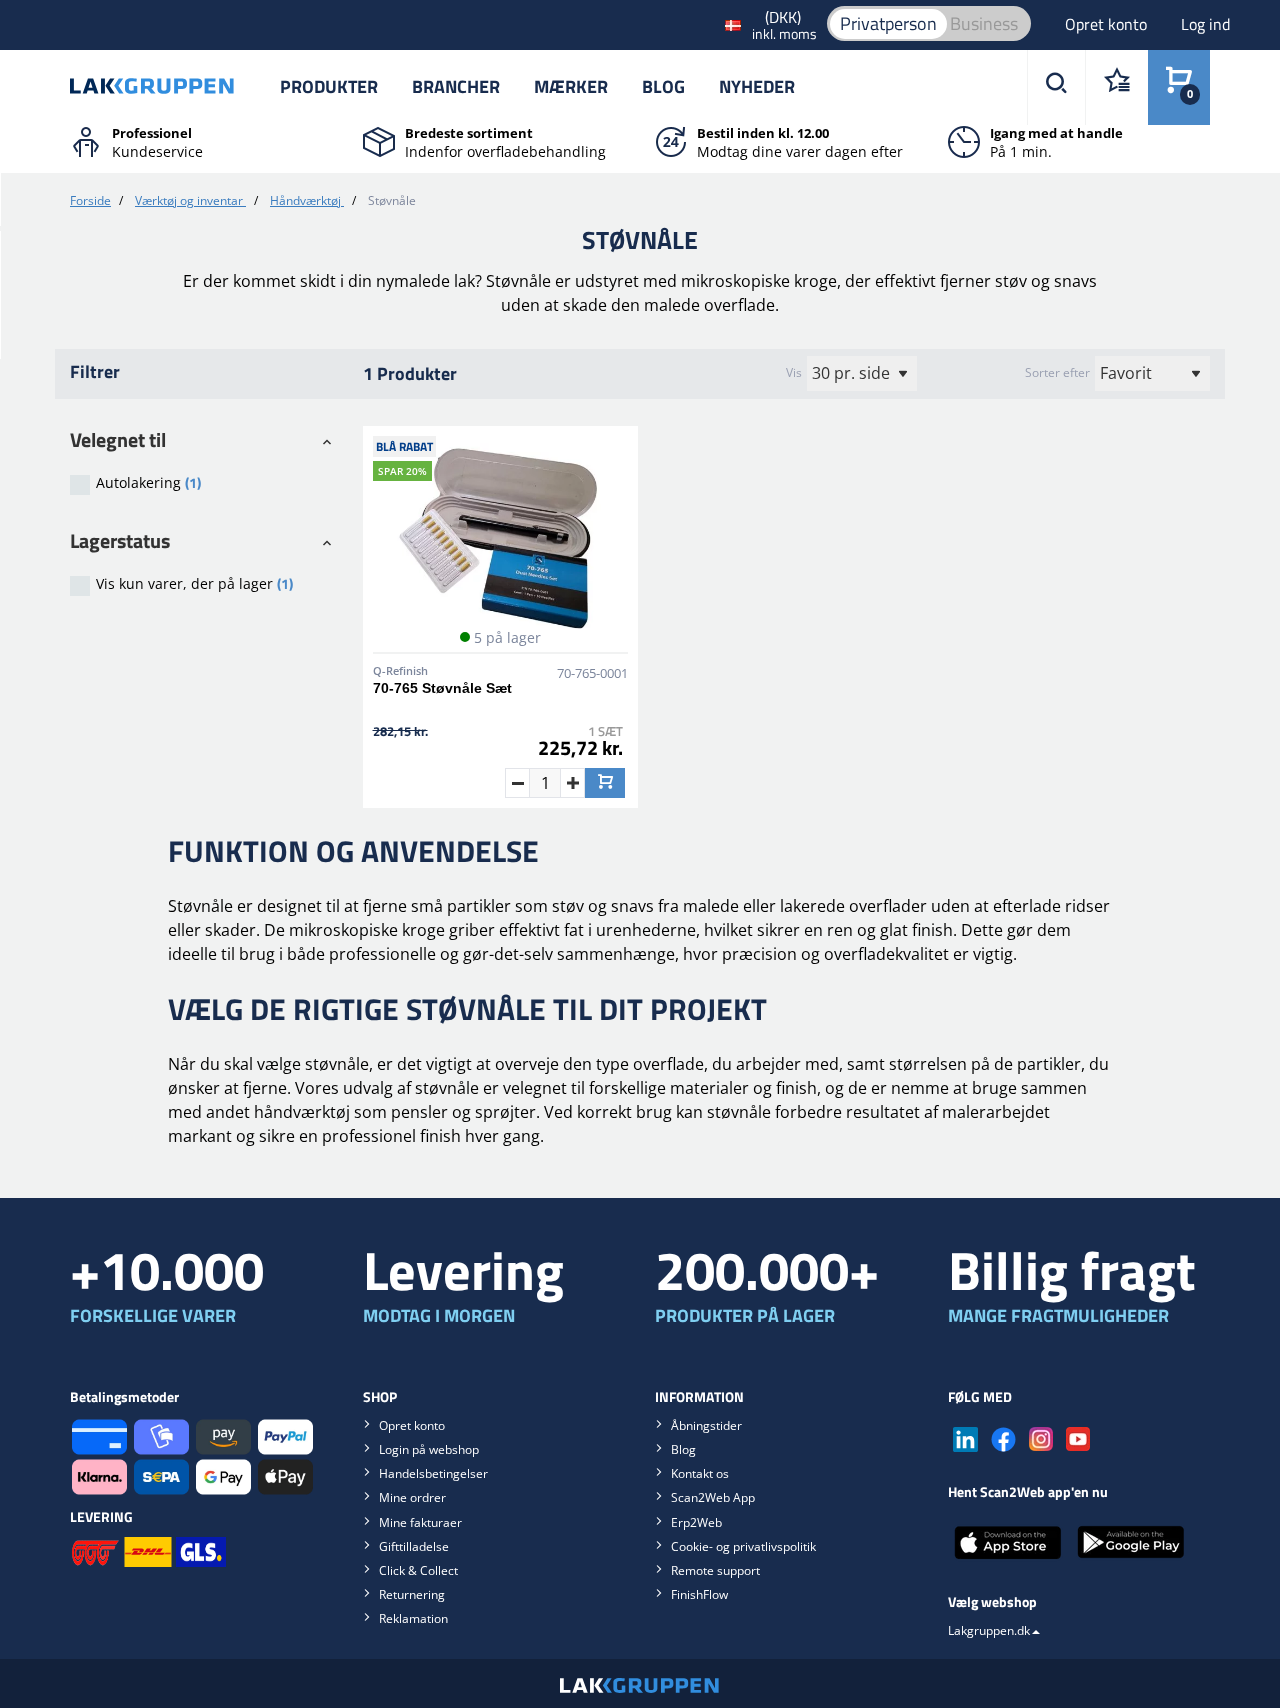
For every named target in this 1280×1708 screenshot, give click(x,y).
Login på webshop (429, 1449)
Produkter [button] (329, 86)
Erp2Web (696, 1522)
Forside (90, 200)
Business (984, 23)
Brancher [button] (456, 86)
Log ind (1205, 24)
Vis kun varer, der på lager (194, 583)
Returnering (412, 1594)
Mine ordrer (412, 1497)
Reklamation (413, 1618)
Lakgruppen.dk (989, 1630)
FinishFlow (699, 1594)
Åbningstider (706, 1425)
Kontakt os (700, 1473)
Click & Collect (418, 1570)
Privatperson (888, 23)
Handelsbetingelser (433, 1473)
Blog (663, 86)
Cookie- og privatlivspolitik (743, 1546)
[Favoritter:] (1116, 87)
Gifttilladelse (414, 1546)
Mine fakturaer (420, 1522)
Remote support (715, 1570)
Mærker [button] (571, 86)
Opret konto (1108, 24)
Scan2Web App (713, 1497)
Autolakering (148, 482)
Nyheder (757, 86)
